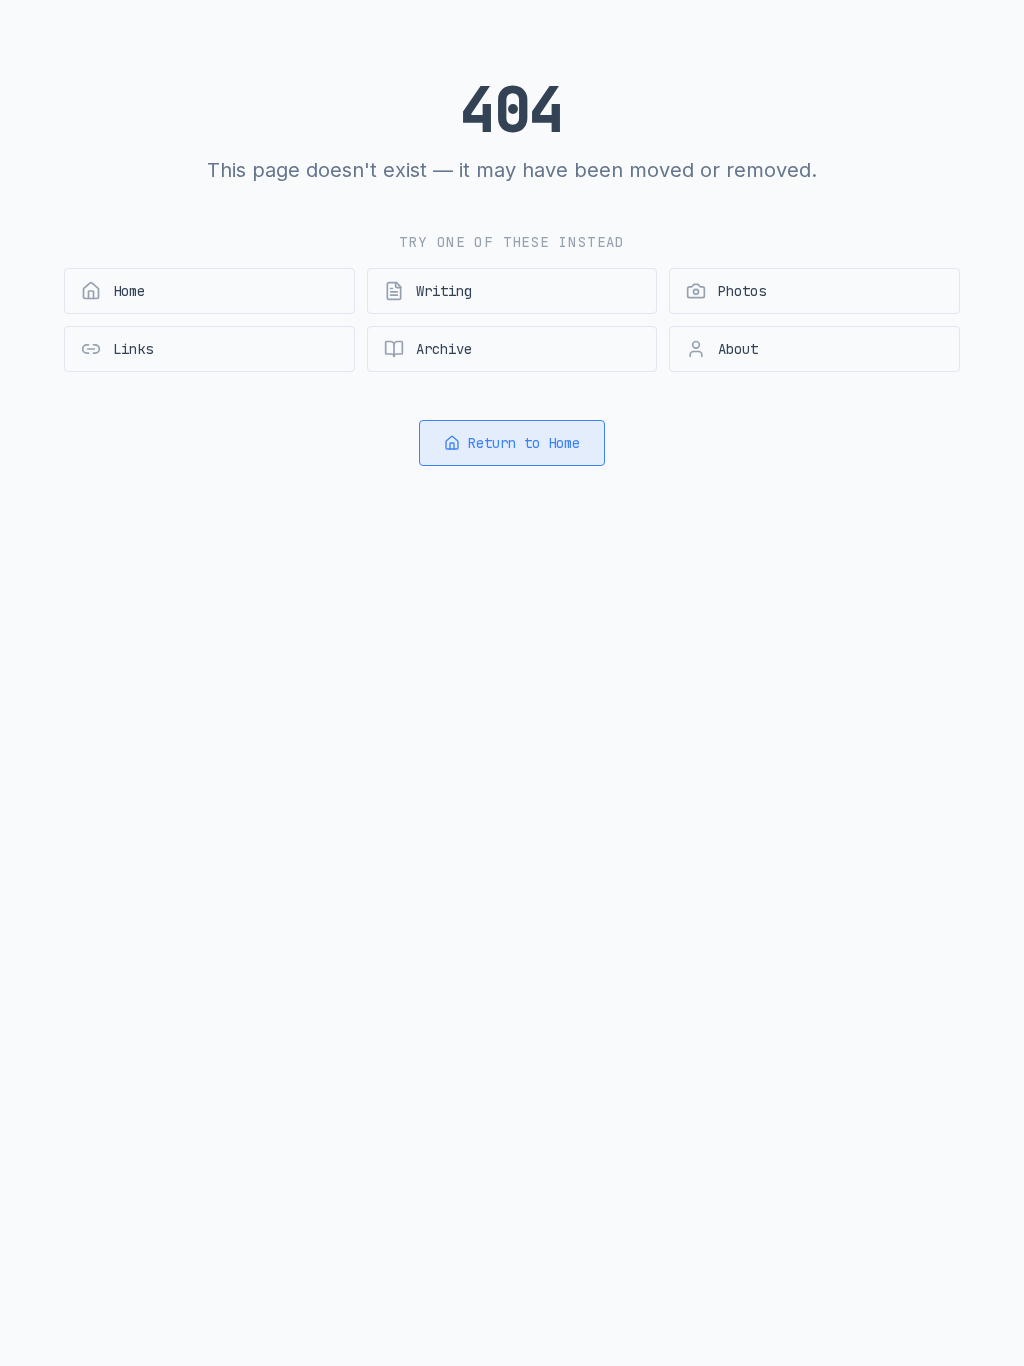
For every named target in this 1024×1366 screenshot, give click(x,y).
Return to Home (524, 443)
